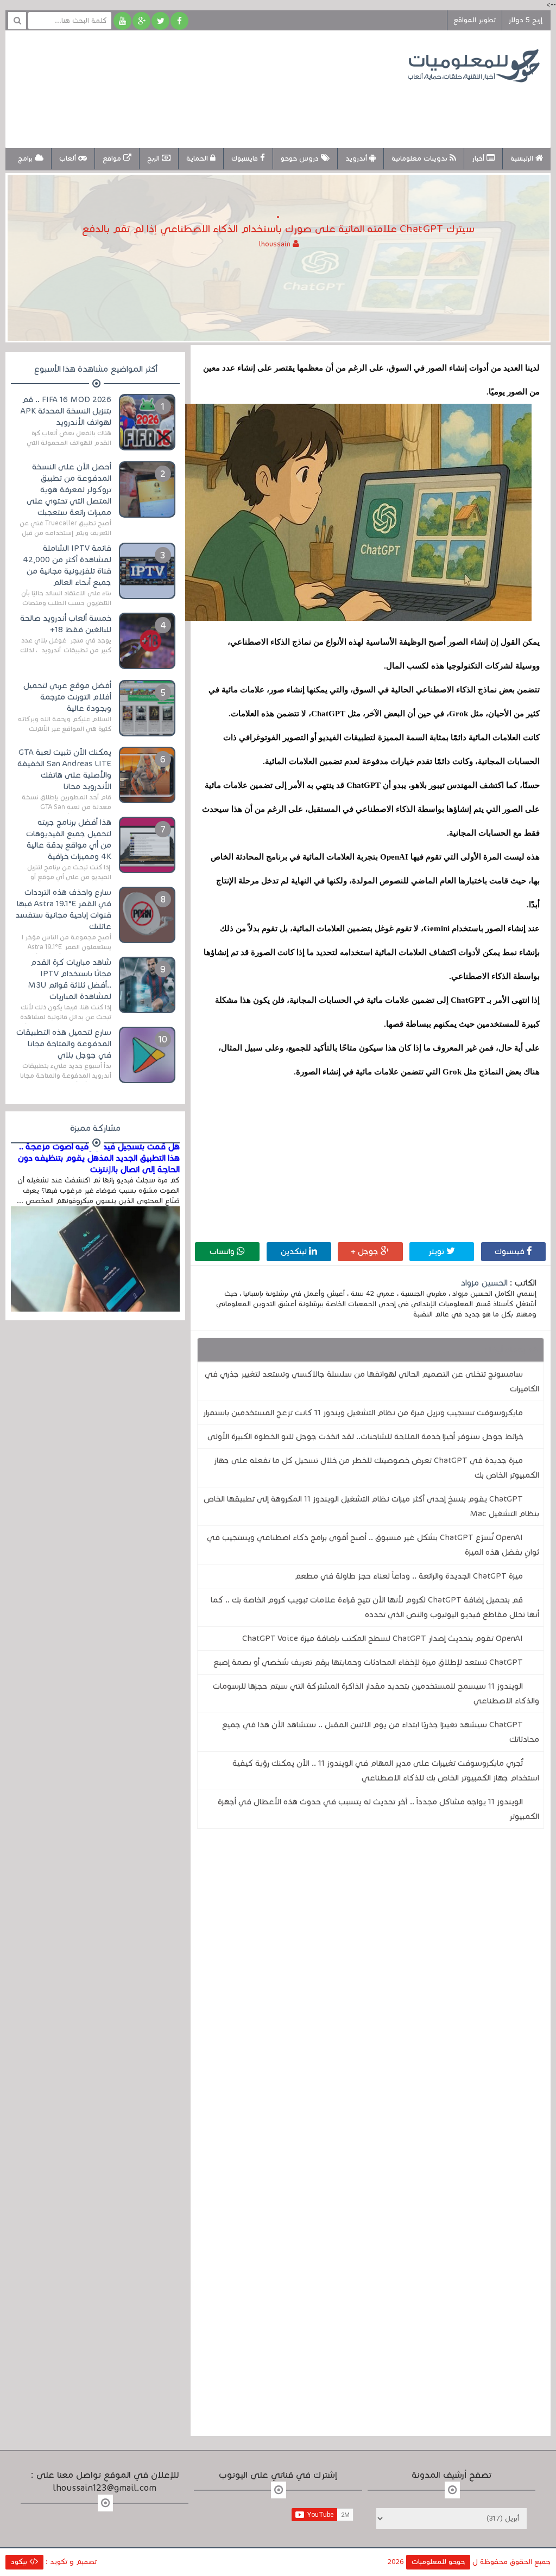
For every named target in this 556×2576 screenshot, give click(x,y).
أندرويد (357, 158)
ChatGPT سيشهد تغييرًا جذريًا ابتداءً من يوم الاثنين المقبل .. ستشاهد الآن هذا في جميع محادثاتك (381, 1732)
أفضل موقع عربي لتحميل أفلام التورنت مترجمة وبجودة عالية (67, 697)
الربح (154, 158)
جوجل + (366, 1251)
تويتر (437, 1251)
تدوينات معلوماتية (421, 158)
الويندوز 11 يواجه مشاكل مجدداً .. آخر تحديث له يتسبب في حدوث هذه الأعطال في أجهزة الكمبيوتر (378, 1809)
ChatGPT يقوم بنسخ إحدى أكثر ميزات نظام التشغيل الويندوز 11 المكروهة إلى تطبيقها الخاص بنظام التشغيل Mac (371, 1506)
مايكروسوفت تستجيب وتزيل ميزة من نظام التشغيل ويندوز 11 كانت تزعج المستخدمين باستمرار (363, 1413)
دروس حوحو (301, 158)
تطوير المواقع (475, 20)
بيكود (20, 2562)
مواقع (113, 158)
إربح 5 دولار (525, 20)
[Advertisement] (214, 107)
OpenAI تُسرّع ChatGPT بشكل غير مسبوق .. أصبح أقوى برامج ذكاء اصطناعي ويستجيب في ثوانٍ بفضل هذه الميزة (373, 1545)
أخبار (479, 158)
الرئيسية (523, 158)
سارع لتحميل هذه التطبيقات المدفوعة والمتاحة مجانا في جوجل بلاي (64, 1044)
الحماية (198, 158)
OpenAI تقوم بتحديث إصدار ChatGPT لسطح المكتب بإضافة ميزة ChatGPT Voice (383, 1638)
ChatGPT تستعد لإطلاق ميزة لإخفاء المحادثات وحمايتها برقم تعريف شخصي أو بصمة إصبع (368, 1662)
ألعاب (69, 158)
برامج (26, 158)
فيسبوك (511, 1251)
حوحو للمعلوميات (438, 2562)
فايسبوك (246, 158)
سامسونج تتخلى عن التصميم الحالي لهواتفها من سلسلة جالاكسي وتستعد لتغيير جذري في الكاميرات (372, 1381)
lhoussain (276, 244)
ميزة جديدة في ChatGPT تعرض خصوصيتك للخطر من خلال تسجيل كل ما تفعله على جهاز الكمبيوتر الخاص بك (377, 1468)
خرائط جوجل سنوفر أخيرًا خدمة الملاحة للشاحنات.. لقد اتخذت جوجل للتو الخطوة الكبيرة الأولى (365, 1436)
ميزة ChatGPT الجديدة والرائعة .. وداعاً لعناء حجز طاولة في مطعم (409, 1576)
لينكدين (295, 1251)
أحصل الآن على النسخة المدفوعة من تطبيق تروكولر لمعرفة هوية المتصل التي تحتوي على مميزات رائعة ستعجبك (69, 489)
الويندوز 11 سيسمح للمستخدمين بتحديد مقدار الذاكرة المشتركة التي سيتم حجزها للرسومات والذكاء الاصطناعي (376, 1693)
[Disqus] (370, 1987)
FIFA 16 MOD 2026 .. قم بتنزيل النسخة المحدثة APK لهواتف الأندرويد (66, 411)
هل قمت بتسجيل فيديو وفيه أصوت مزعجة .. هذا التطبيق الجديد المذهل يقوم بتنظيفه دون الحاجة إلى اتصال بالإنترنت (99, 1158)
